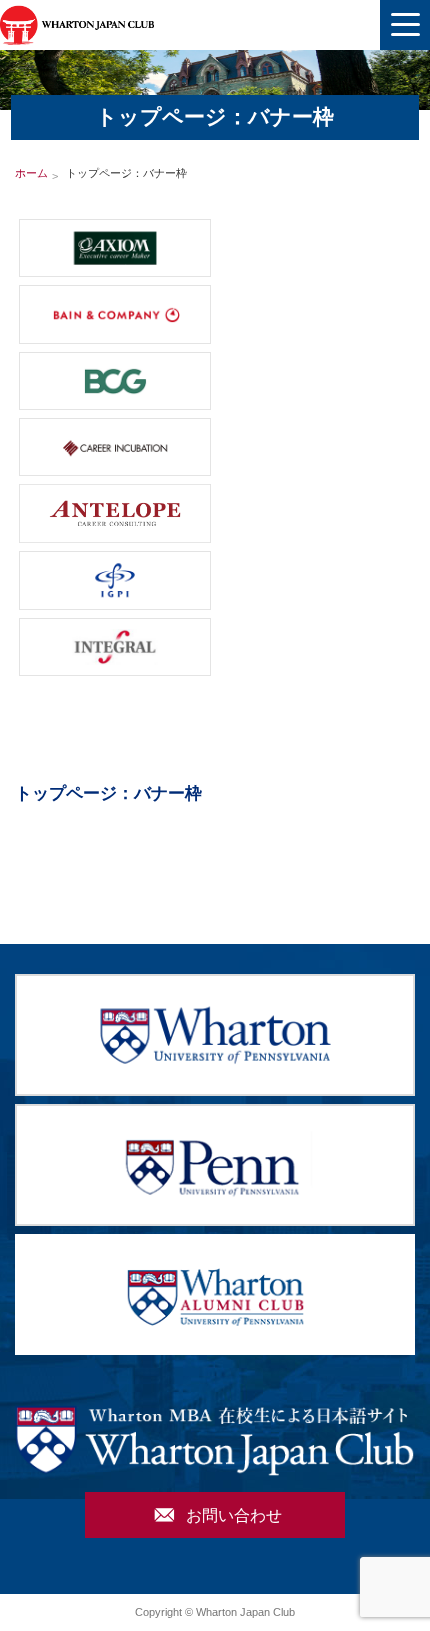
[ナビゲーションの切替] (405, 25)
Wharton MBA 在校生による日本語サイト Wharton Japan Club (77, 25)
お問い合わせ (218, 1514)
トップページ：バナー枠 (108, 793)
